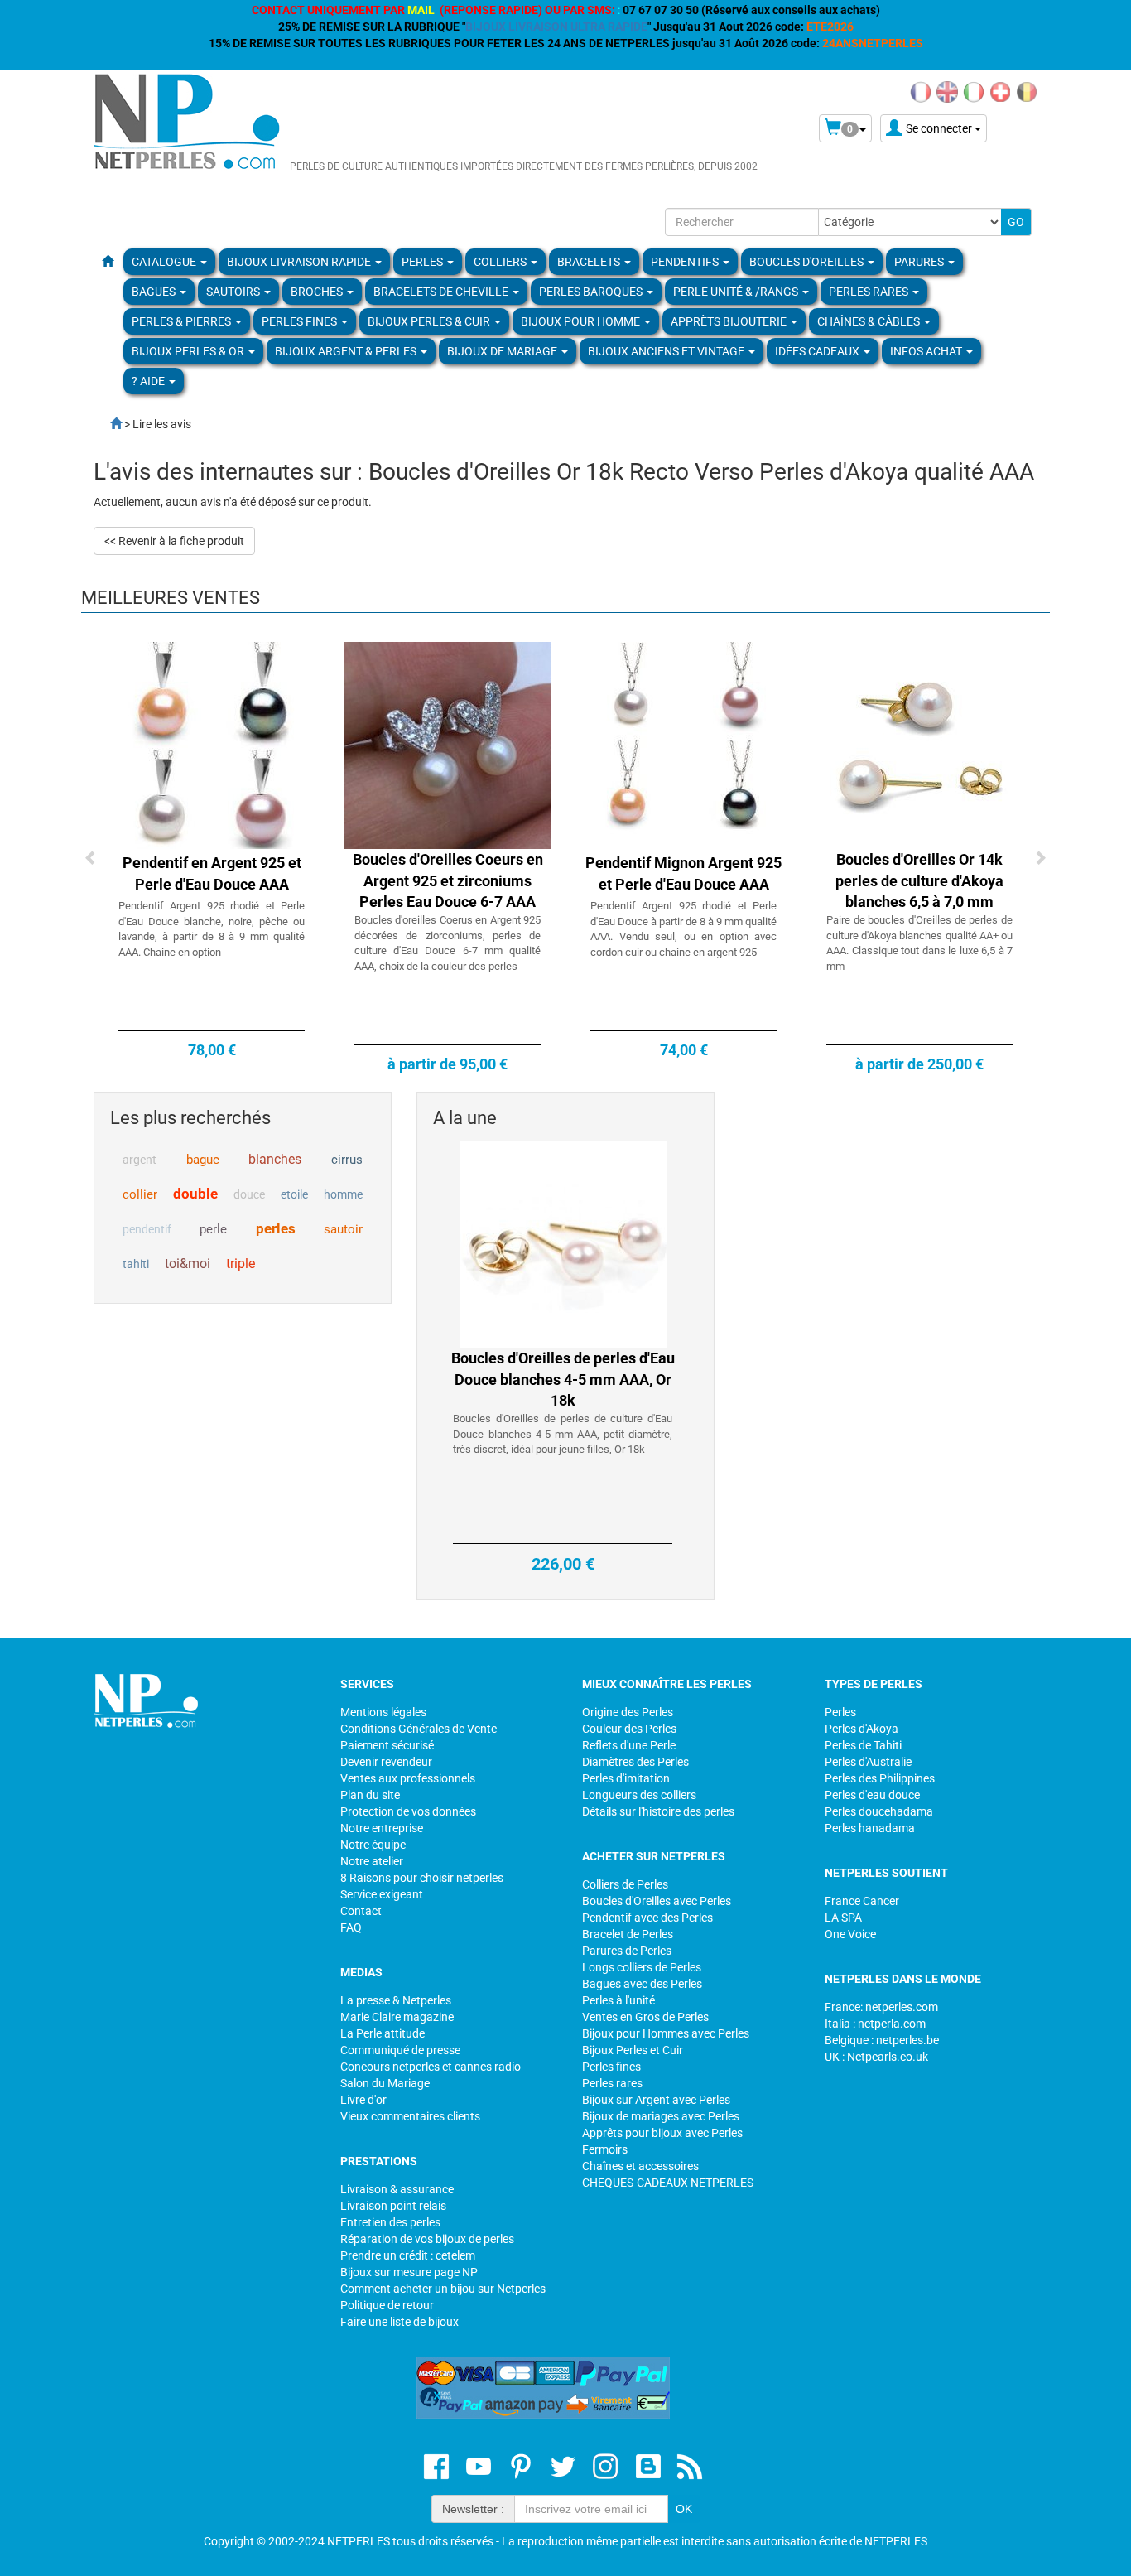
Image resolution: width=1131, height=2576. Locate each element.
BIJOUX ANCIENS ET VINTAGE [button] (667, 351)
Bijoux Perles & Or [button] (189, 351)
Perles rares (612, 2083)
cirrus (347, 1160)
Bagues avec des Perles (642, 1984)
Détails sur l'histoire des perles (658, 1811)
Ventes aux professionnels (408, 1778)
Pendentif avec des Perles (647, 1918)
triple (241, 1264)
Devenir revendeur (386, 1762)
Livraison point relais (393, 2206)
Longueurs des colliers (639, 1795)
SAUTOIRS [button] (234, 292)
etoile (294, 1194)
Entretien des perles (390, 2222)
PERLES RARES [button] (870, 292)
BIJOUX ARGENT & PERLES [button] (347, 351)
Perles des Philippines (880, 1778)
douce (249, 1194)
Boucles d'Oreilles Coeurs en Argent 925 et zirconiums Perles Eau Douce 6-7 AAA (448, 880)
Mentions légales (383, 1712)
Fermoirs (605, 2149)
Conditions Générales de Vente (419, 1729)
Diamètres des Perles (635, 1762)
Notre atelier (372, 1861)
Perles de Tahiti (863, 1745)
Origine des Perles (628, 1712)
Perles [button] (424, 262)
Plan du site (370, 1795)
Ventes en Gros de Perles (645, 2017)
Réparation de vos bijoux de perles (427, 2239)
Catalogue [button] (165, 262)
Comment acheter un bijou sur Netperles (443, 2289)
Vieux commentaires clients (410, 2116)
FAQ (351, 1927)
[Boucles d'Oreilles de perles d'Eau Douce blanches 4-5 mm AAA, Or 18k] (563, 1243)
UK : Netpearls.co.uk (876, 2057)
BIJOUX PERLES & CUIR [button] (430, 321)
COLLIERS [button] (501, 262)
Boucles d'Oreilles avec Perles (657, 1901)
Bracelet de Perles (628, 1934)
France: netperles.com (881, 2007)
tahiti (136, 1264)
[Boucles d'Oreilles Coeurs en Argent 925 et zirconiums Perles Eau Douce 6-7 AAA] (448, 745)
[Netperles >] (108, 424)
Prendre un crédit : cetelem (408, 2255)
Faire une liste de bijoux (399, 2322)
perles (276, 1228)
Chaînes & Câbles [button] (870, 321)
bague (203, 1160)
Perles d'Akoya (861, 1729)
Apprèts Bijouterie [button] (730, 321)
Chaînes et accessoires (640, 2166)
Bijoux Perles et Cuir (633, 2050)
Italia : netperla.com (875, 2024)
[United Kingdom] (947, 91)
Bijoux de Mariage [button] (503, 351)
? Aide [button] (149, 381)
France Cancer (862, 1901)
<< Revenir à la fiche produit (174, 541)
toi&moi (188, 1264)
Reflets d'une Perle (629, 1745)
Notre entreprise (382, 1828)
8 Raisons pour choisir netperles (422, 1878)
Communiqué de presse (400, 2050)
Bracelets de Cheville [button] (442, 292)
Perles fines (611, 2067)
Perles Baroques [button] (592, 292)
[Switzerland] (1000, 91)
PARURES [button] (920, 262)
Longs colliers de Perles (642, 1967)
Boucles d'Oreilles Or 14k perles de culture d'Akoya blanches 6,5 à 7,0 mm (919, 880)
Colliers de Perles (625, 1884)
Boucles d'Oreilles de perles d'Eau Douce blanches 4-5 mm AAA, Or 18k (563, 1379)
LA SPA (843, 1918)
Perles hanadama (870, 1828)
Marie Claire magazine (397, 2017)
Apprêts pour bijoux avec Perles (662, 2133)
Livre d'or (363, 2100)
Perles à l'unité (618, 2000)
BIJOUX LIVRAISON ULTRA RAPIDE (556, 27)
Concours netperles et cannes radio (431, 2067)
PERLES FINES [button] (301, 321)
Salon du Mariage (385, 2083)
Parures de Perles (627, 1951)
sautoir (343, 1229)
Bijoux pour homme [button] (582, 321)
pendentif (147, 1229)
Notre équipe (373, 1845)
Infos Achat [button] (927, 351)
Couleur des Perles (629, 1729)
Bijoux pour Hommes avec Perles (666, 2033)
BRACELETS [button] (590, 262)
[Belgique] (1027, 91)
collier (140, 1194)
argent (140, 1160)
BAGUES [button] (155, 292)
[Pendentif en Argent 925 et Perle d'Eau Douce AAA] (212, 745)
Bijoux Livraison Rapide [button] (300, 262)
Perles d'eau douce (872, 1795)
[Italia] (974, 91)
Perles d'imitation (626, 1778)
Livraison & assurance (397, 2189)
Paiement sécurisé (387, 1745)
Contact (361, 1911)
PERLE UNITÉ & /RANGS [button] (737, 292)
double (195, 1194)
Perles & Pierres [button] (183, 321)
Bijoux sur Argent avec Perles (656, 2100)
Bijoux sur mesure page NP (409, 2272)
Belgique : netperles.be (882, 2040)
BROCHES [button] (318, 292)
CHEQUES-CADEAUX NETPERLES (668, 2183)
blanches (275, 1159)
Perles (840, 1712)
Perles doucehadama (879, 1811)
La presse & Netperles (396, 2000)
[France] (921, 91)
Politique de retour (387, 2305)
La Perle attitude (383, 2033)
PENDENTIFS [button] (686, 262)
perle (213, 1229)
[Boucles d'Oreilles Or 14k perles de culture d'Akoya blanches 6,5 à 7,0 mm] (920, 745)
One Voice (850, 1934)
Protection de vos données (408, 1811)
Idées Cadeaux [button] (818, 351)
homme (343, 1194)
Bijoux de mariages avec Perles (661, 2116)
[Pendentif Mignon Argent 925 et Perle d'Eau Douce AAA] (684, 745)
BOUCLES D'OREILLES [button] (808, 262)
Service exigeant (382, 1894)
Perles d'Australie (868, 1762)
